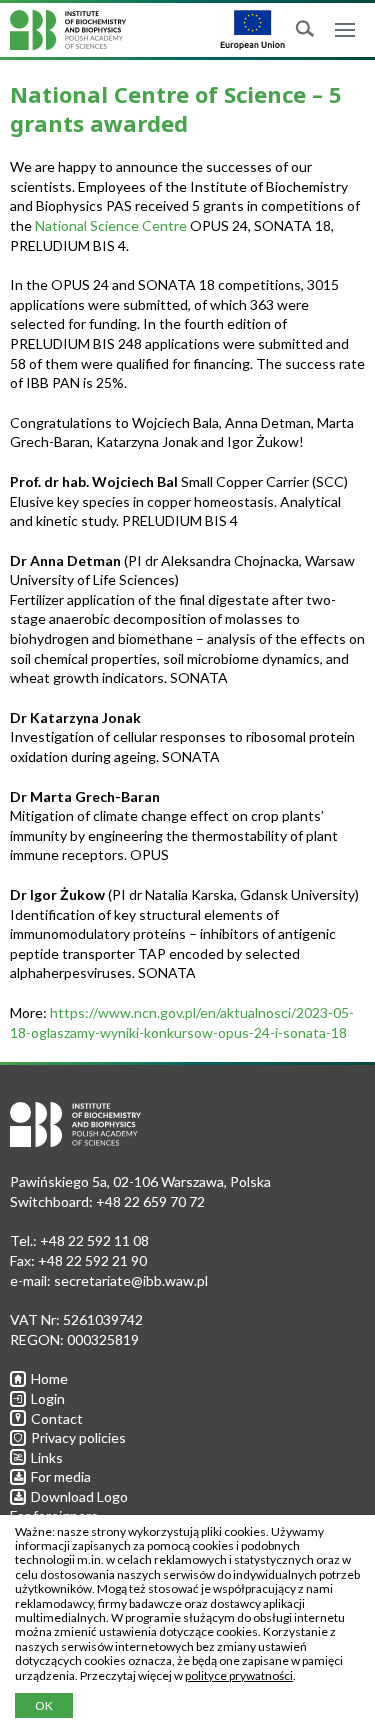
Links (47, 1457)
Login (48, 1398)
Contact (57, 1418)
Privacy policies (78, 1437)
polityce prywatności (239, 1675)
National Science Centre (111, 225)
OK (44, 1705)
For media (61, 1476)
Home (49, 1378)
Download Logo (79, 1496)
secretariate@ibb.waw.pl (131, 1280)
